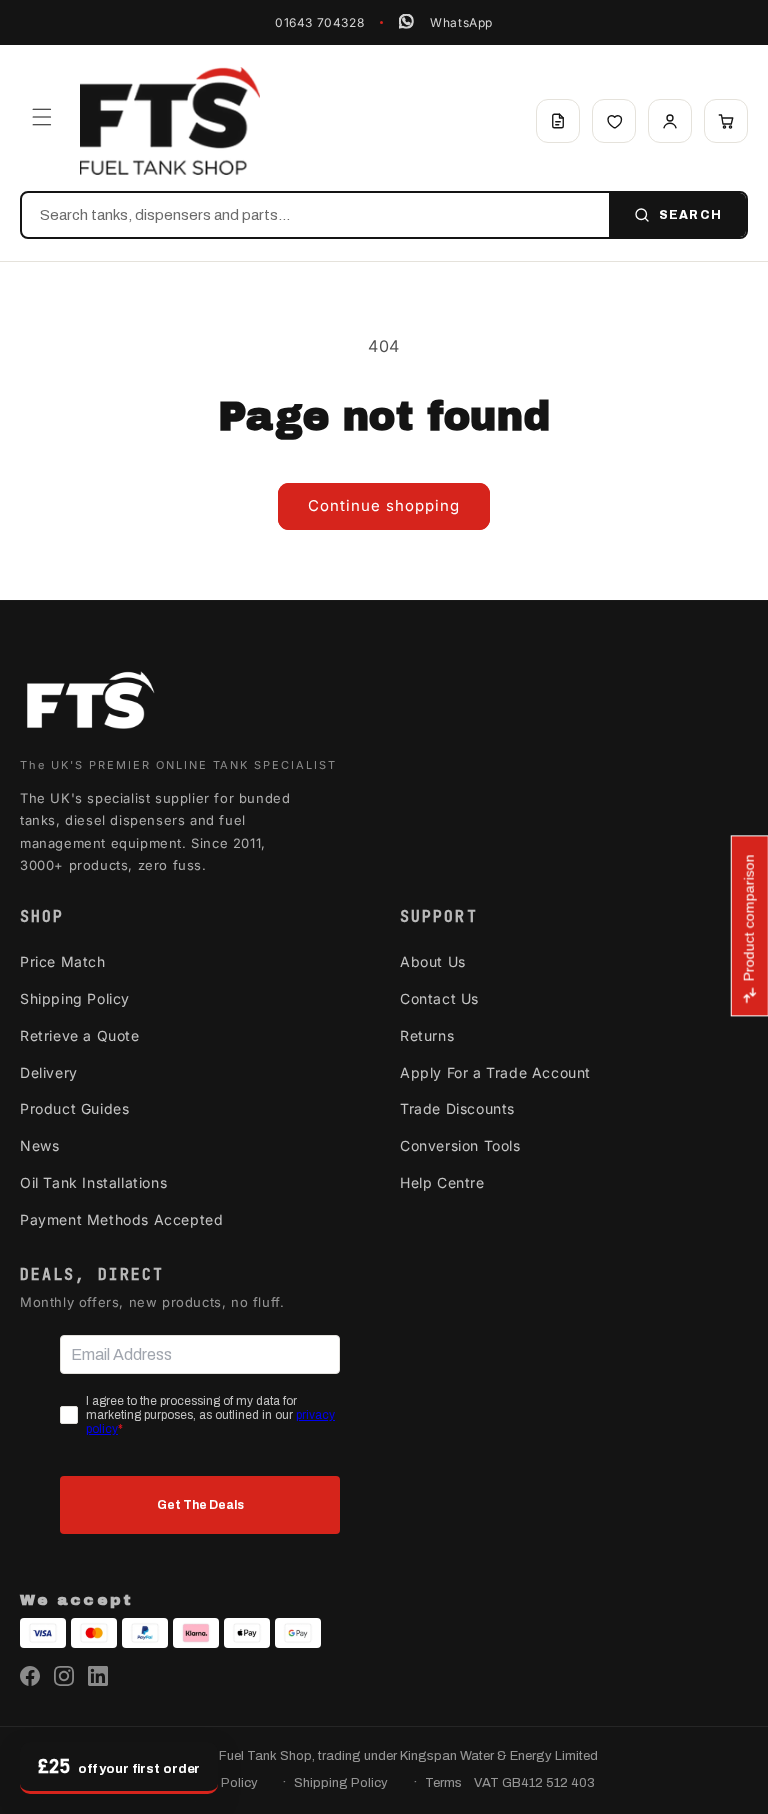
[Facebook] (30, 1676)
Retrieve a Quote (80, 1035)
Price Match (63, 961)
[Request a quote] (558, 121)
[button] (42, 117)
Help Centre (442, 1182)
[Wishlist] (614, 121)
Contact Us (439, 998)
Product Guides (74, 1108)
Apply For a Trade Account (495, 1072)
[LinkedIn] (98, 1676)
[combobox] (315, 215)
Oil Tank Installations (93, 1182)
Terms (443, 1783)
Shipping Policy (75, 998)
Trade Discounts (457, 1108)
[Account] (670, 121)
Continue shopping (384, 505)
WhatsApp (461, 22)
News (39, 1145)
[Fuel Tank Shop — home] (170, 121)
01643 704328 (319, 22)
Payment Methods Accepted (121, 1219)
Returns (427, 1035)
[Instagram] (64, 1676)
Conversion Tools (460, 1145)
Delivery (49, 1072)
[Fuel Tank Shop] (90, 704)
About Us (433, 961)
